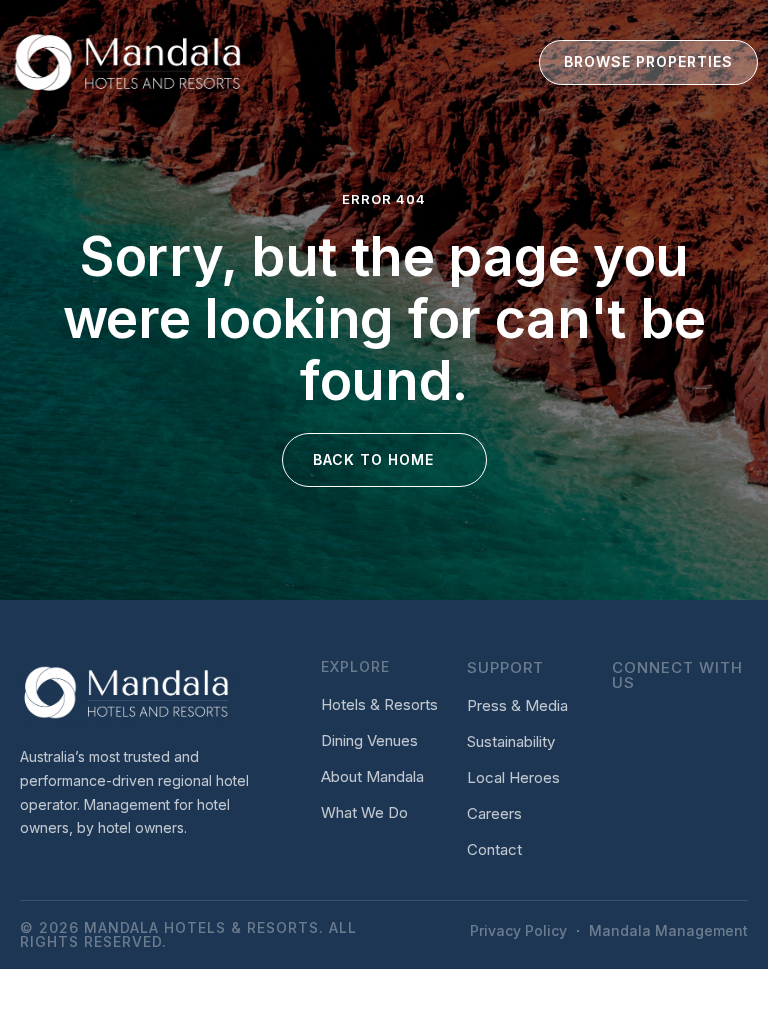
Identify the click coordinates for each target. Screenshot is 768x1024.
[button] (470, 62)
